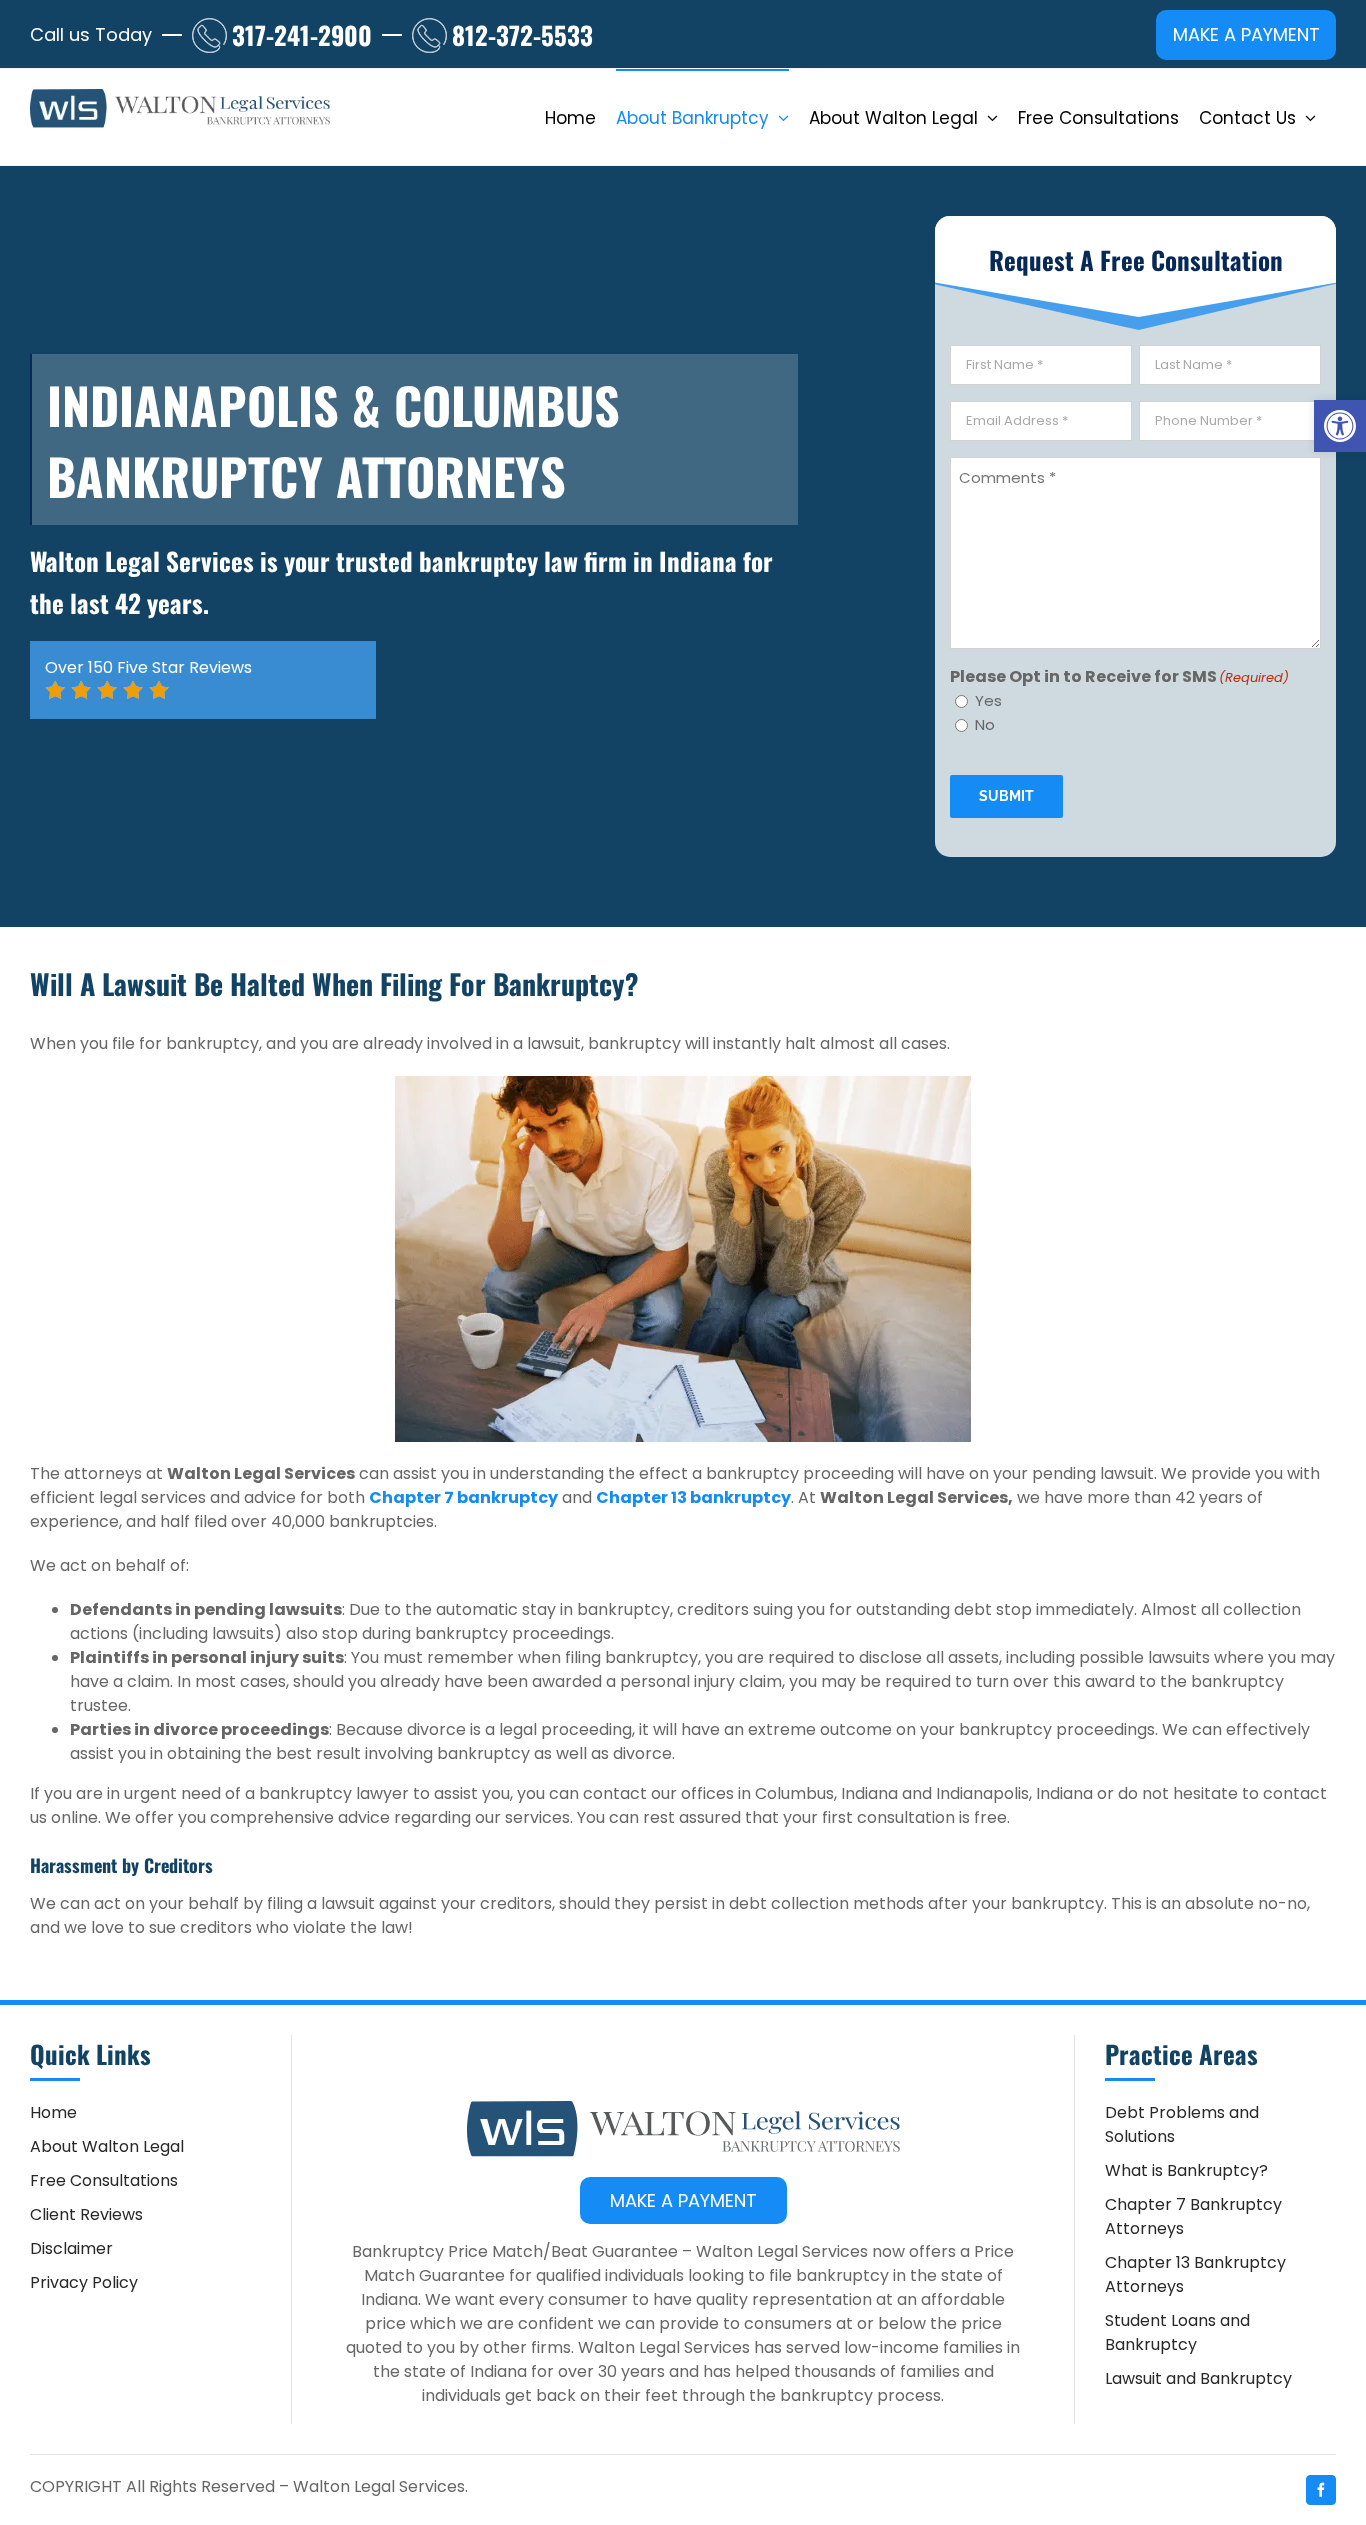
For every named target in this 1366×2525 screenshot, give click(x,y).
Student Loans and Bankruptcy (1177, 2332)
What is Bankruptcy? (1186, 2170)
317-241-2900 (302, 34)
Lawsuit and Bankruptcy (1198, 2378)
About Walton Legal (107, 2146)
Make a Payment (683, 2200)
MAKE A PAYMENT (1246, 34)
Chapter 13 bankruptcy (693, 1497)
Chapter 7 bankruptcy (463, 1497)
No (985, 724)
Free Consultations (104, 2180)
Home (53, 2112)
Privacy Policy (84, 2282)
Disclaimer (71, 2248)
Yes (988, 700)
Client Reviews (86, 2214)
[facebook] (1321, 2490)
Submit (1006, 796)
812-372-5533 (522, 34)
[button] (1340, 426)
